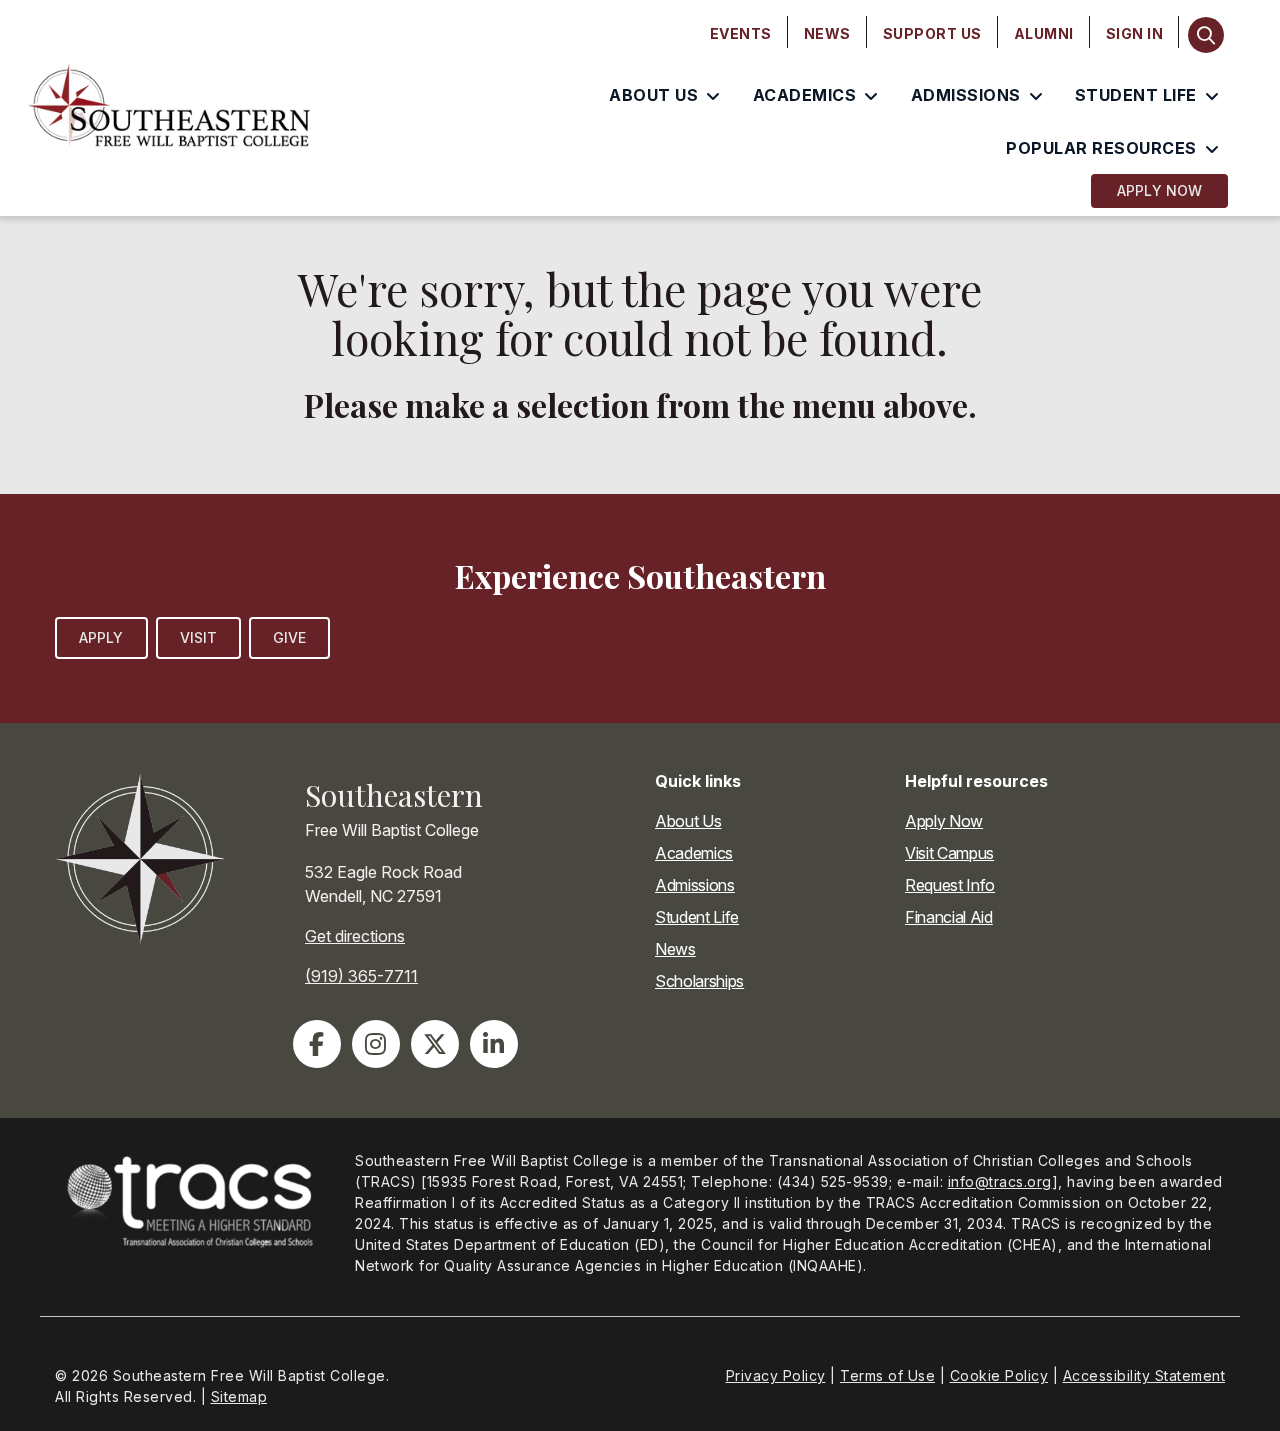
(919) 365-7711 (361, 976)
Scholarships (699, 981)
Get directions (355, 936)
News (675, 949)
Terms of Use (887, 1375)
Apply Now (1159, 190)
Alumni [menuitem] (1044, 33)
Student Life (697, 917)
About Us (688, 821)
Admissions (695, 885)
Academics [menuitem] (805, 95)
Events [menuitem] (741, 33)
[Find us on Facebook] (317, 1044)
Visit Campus (949, 853)
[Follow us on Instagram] (376, 1044)
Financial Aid (949, 917)
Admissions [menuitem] (966, 95)
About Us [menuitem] (653, 95)
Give (289, 637)
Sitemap (239, 1396)
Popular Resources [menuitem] (1101, 148)
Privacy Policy (776, 1375)
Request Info (950, 885)
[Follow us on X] (435, 1044)
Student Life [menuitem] (1136, 95)
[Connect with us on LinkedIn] (494, 1044)
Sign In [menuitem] (1135, 33)
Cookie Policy (999, 1375)
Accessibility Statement (1144, 1375)
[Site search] (1205, 35)
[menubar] (937, 34)
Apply (101, 637)
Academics (694, 853)
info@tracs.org (1000, 1181)
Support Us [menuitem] (932, 33)
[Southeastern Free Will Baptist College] (170, 108)
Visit (199, 637)
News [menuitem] (827, 33)
